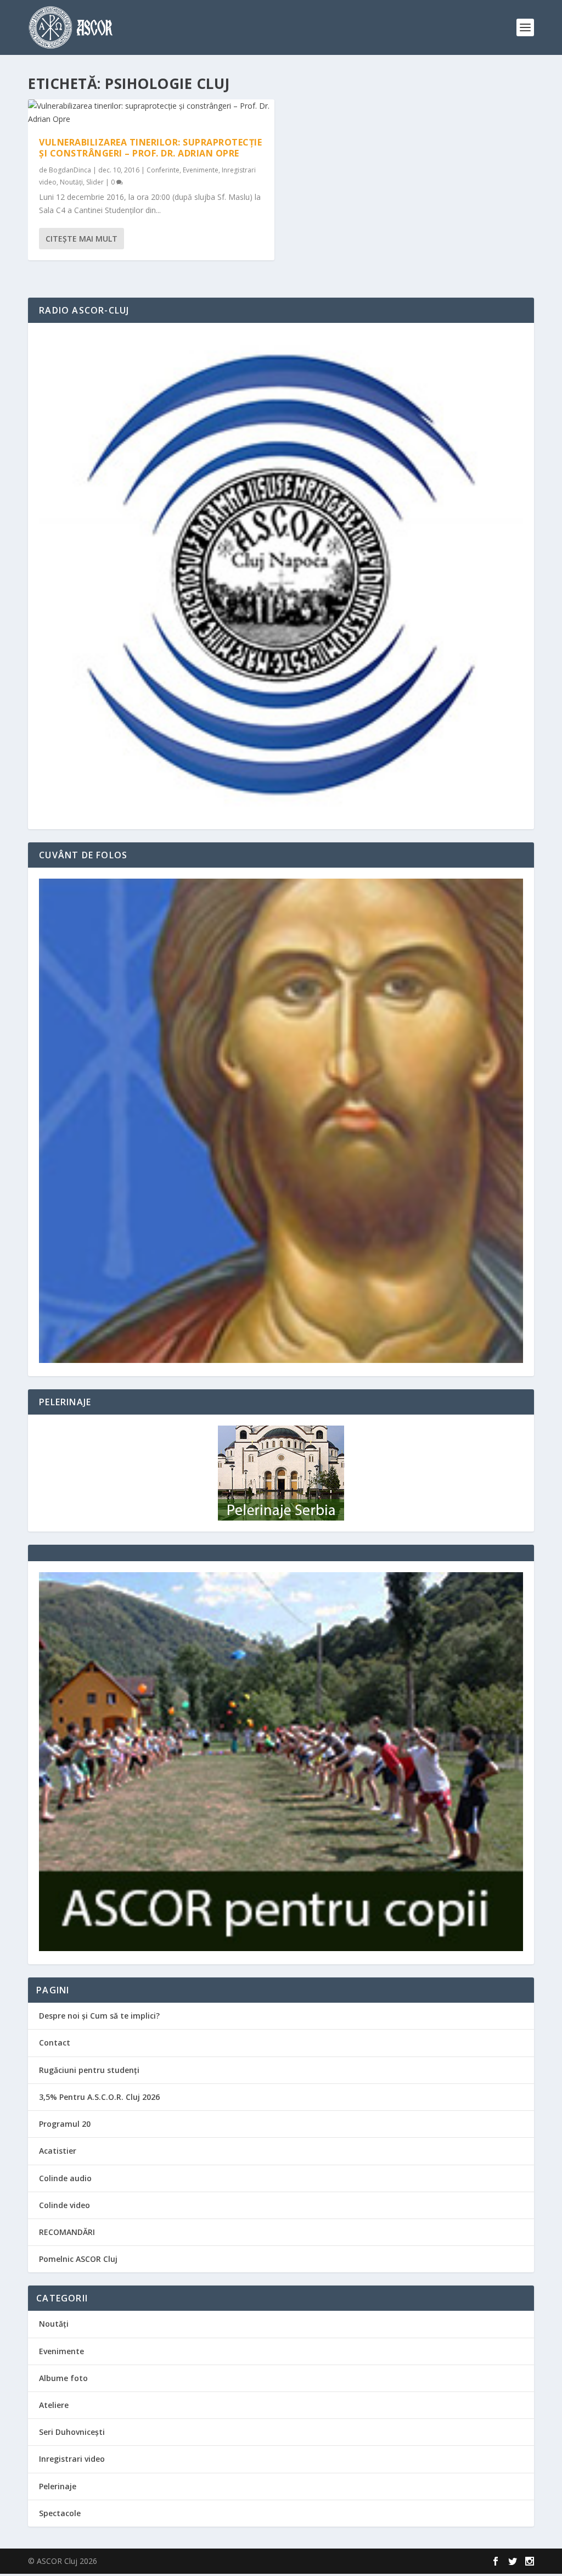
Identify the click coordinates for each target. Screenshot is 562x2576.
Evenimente (201, 170)
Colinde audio (65, 2178)
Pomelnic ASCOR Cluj (78, 2259)
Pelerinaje (58, 2486)
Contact (55, 2043)
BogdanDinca (70, 170)
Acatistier (58, 2151)
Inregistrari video (72, 2459)
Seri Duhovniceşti (72, 2432)
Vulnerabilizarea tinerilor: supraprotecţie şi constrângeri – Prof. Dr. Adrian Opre (150, 148)
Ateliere (54, 2405)
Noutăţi (71, 182)
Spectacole (60, 2513)
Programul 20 (65, 2124)
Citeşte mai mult (82, 239)
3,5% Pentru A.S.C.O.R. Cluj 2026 (99, 2097)
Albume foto (63, 2378)
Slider (95, 182)
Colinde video (64, 2205)
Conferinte (163, 170)
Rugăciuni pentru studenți (89, 2070)
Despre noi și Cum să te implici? (99, 2016)
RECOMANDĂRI (67, 2232)
